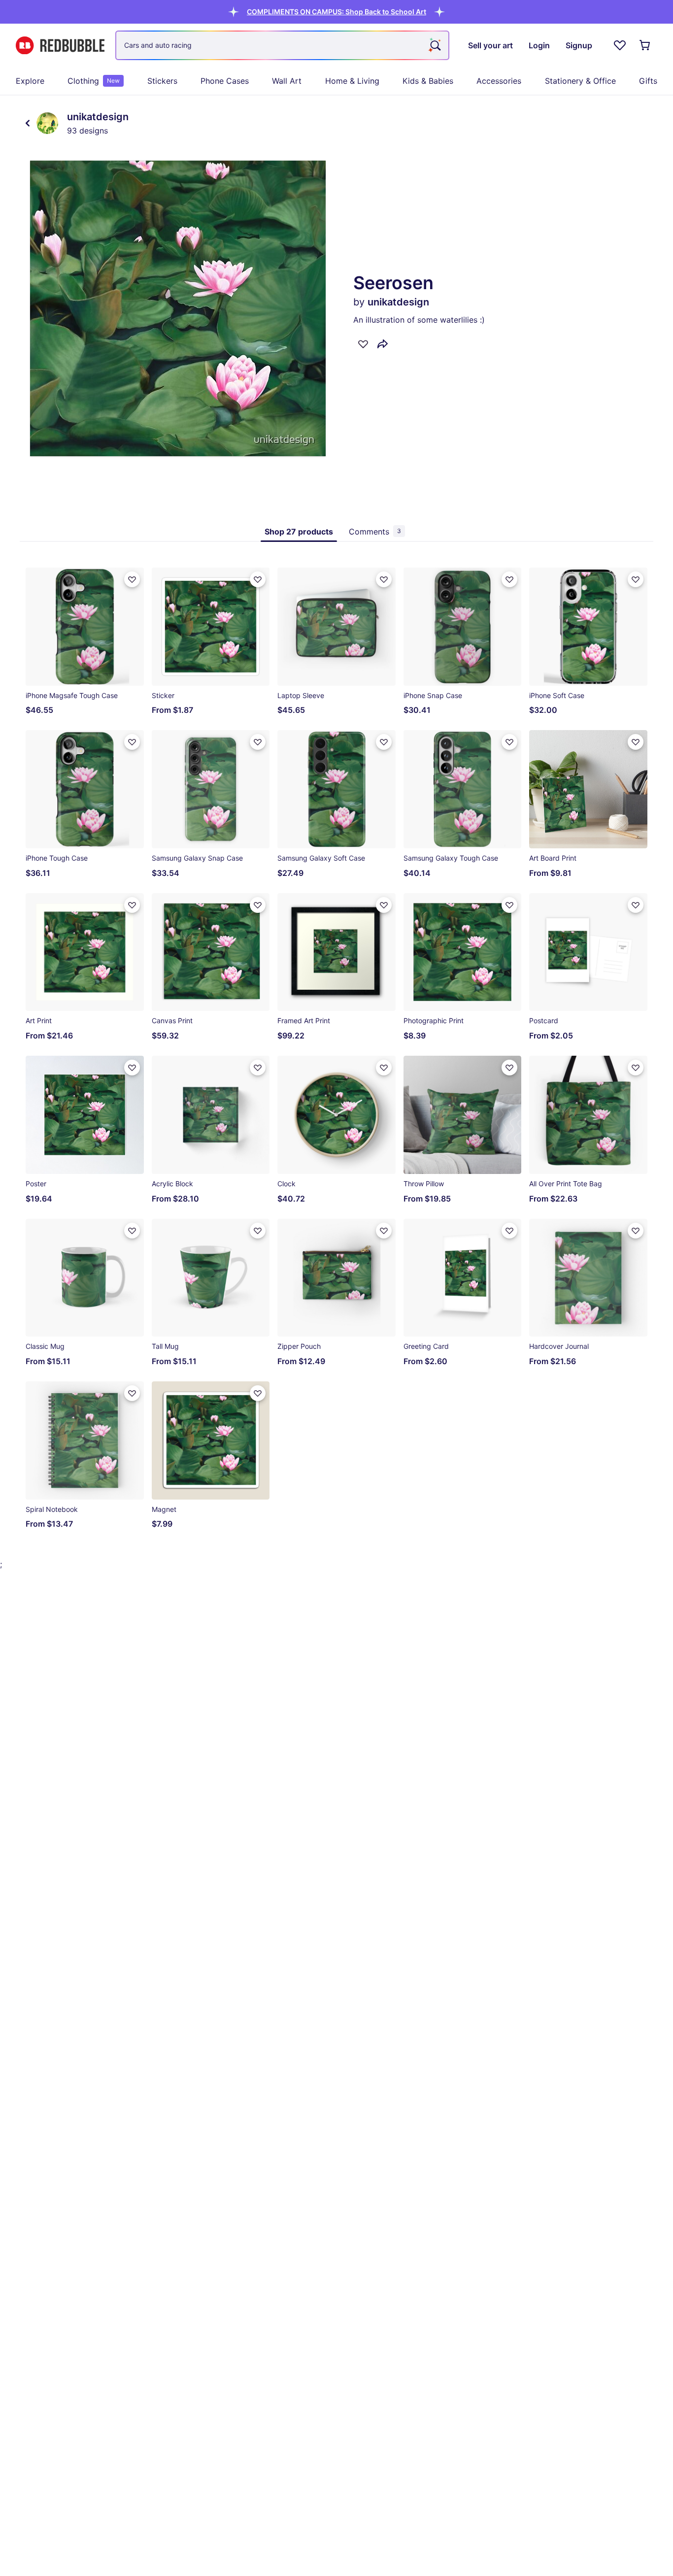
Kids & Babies (428, 81)
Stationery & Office (580, 81)
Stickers (162, 81)
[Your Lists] (620, 45)
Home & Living (352, 81)
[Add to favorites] (363, 344)
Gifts (648, 81)
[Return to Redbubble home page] (60, 46)
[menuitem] (30, 81)
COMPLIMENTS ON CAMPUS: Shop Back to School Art (336, 12)
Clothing (94, 81)
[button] (336, 12)
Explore (30, 81)
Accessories (499, 81)
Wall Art (287, 81)
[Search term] (435, 45)
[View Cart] (645, 45)
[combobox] (282, 45)
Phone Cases (225, 81)
